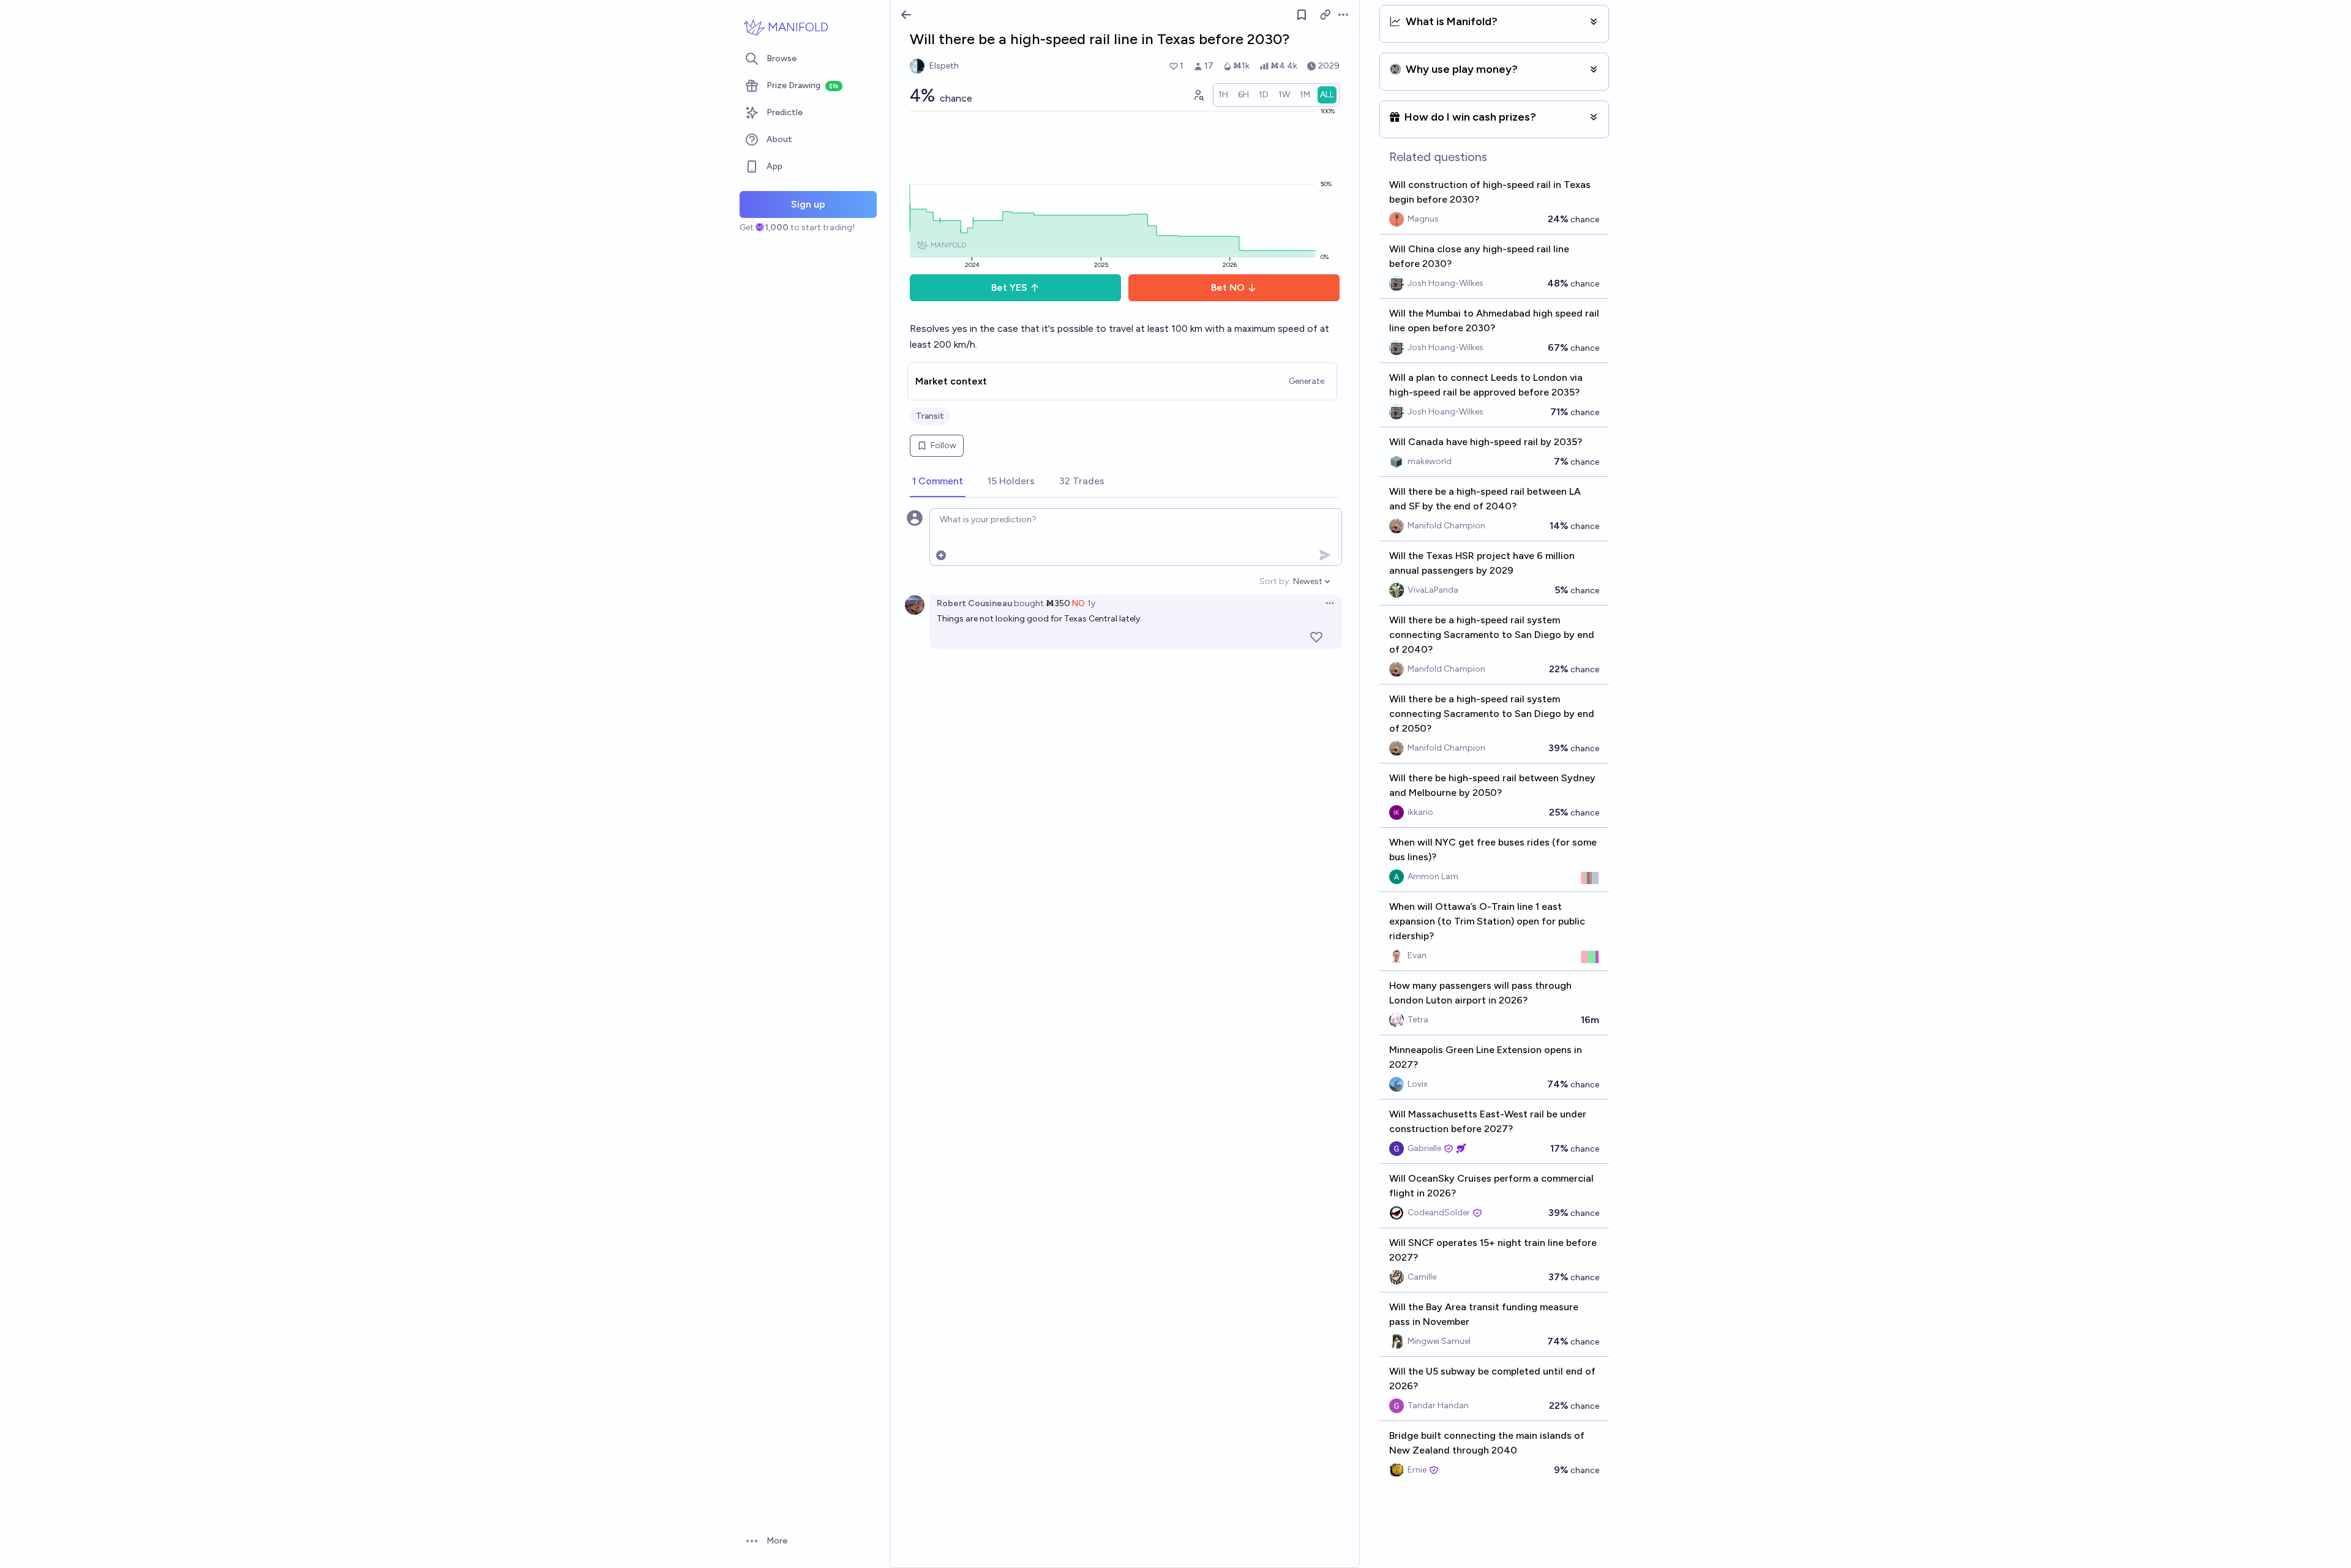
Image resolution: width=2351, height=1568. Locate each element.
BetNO (1228, 287)
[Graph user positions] (1198, 95)
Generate (1307, 381)
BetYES (1009, 287)
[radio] (1223, 95)
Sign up (808, 204)
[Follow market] (1302, 15)
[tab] (938, 482)
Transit (930, 416)
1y (1091, 603)
